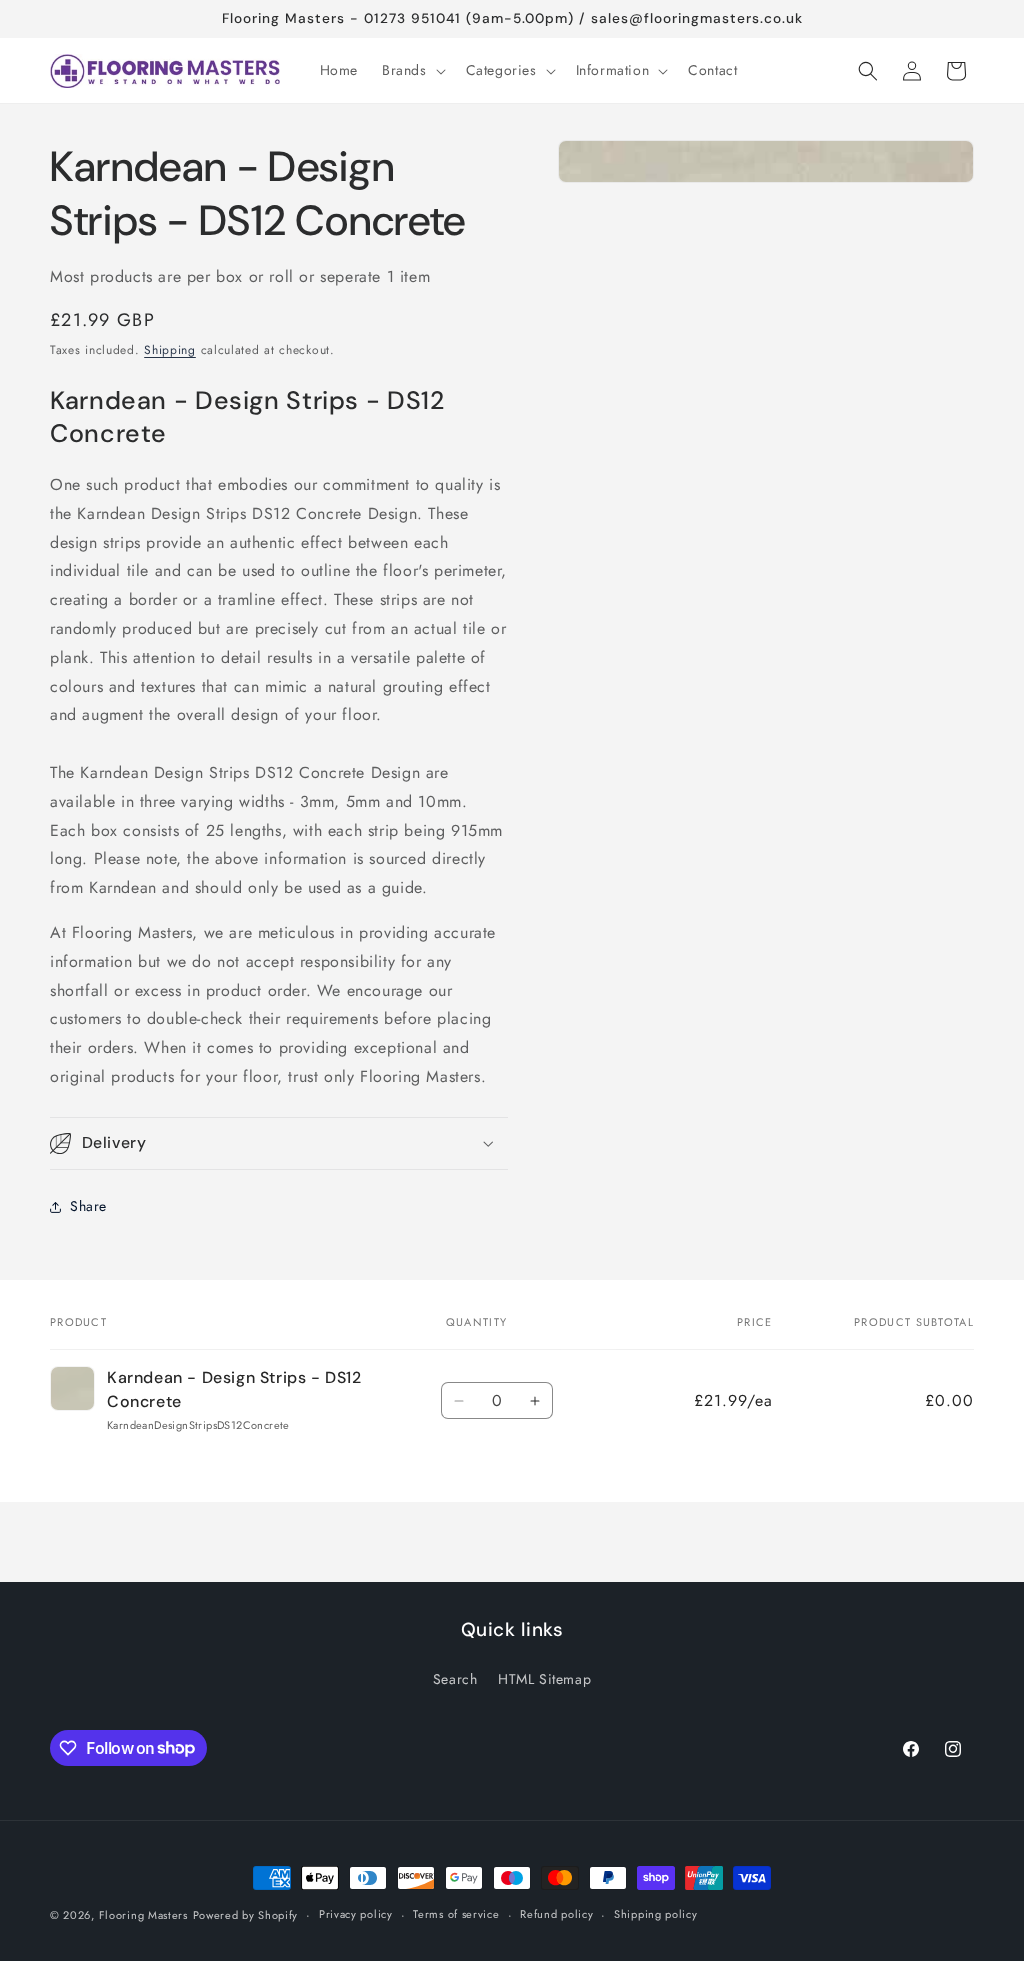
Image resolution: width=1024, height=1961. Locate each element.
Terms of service (456, 1914)
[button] (412, 70)
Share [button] (88, 1206)
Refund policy (556, 1914)
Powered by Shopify (246, 1915)
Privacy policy (356, 1914)
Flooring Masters (143, 1915)
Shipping (170, 350)
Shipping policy (656, 1914)
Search (455, 1679)
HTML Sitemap (544, 1679)
